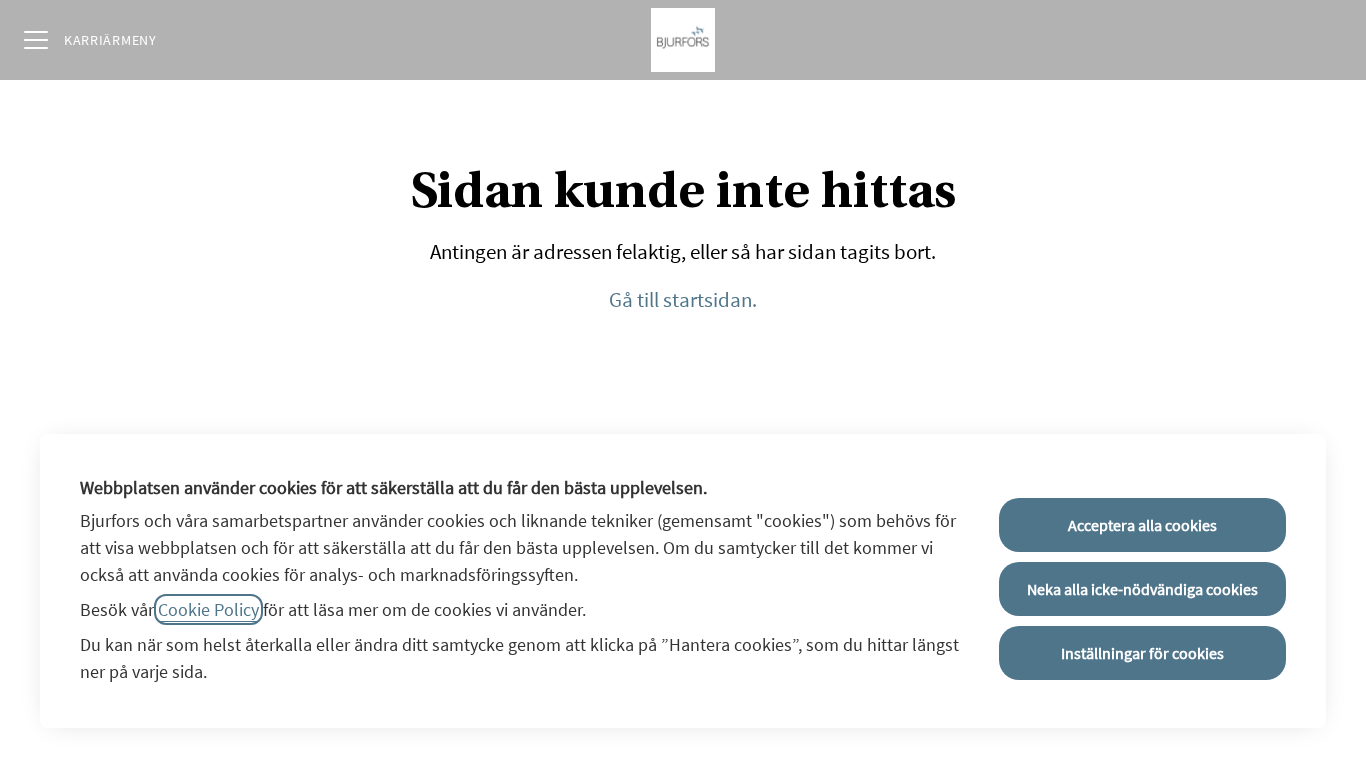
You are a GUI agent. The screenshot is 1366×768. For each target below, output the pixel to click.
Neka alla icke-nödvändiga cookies (1142, 589)
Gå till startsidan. (683, 299)
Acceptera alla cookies (1142, 525)
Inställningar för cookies (1142, 653)
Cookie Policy (208, 609)
